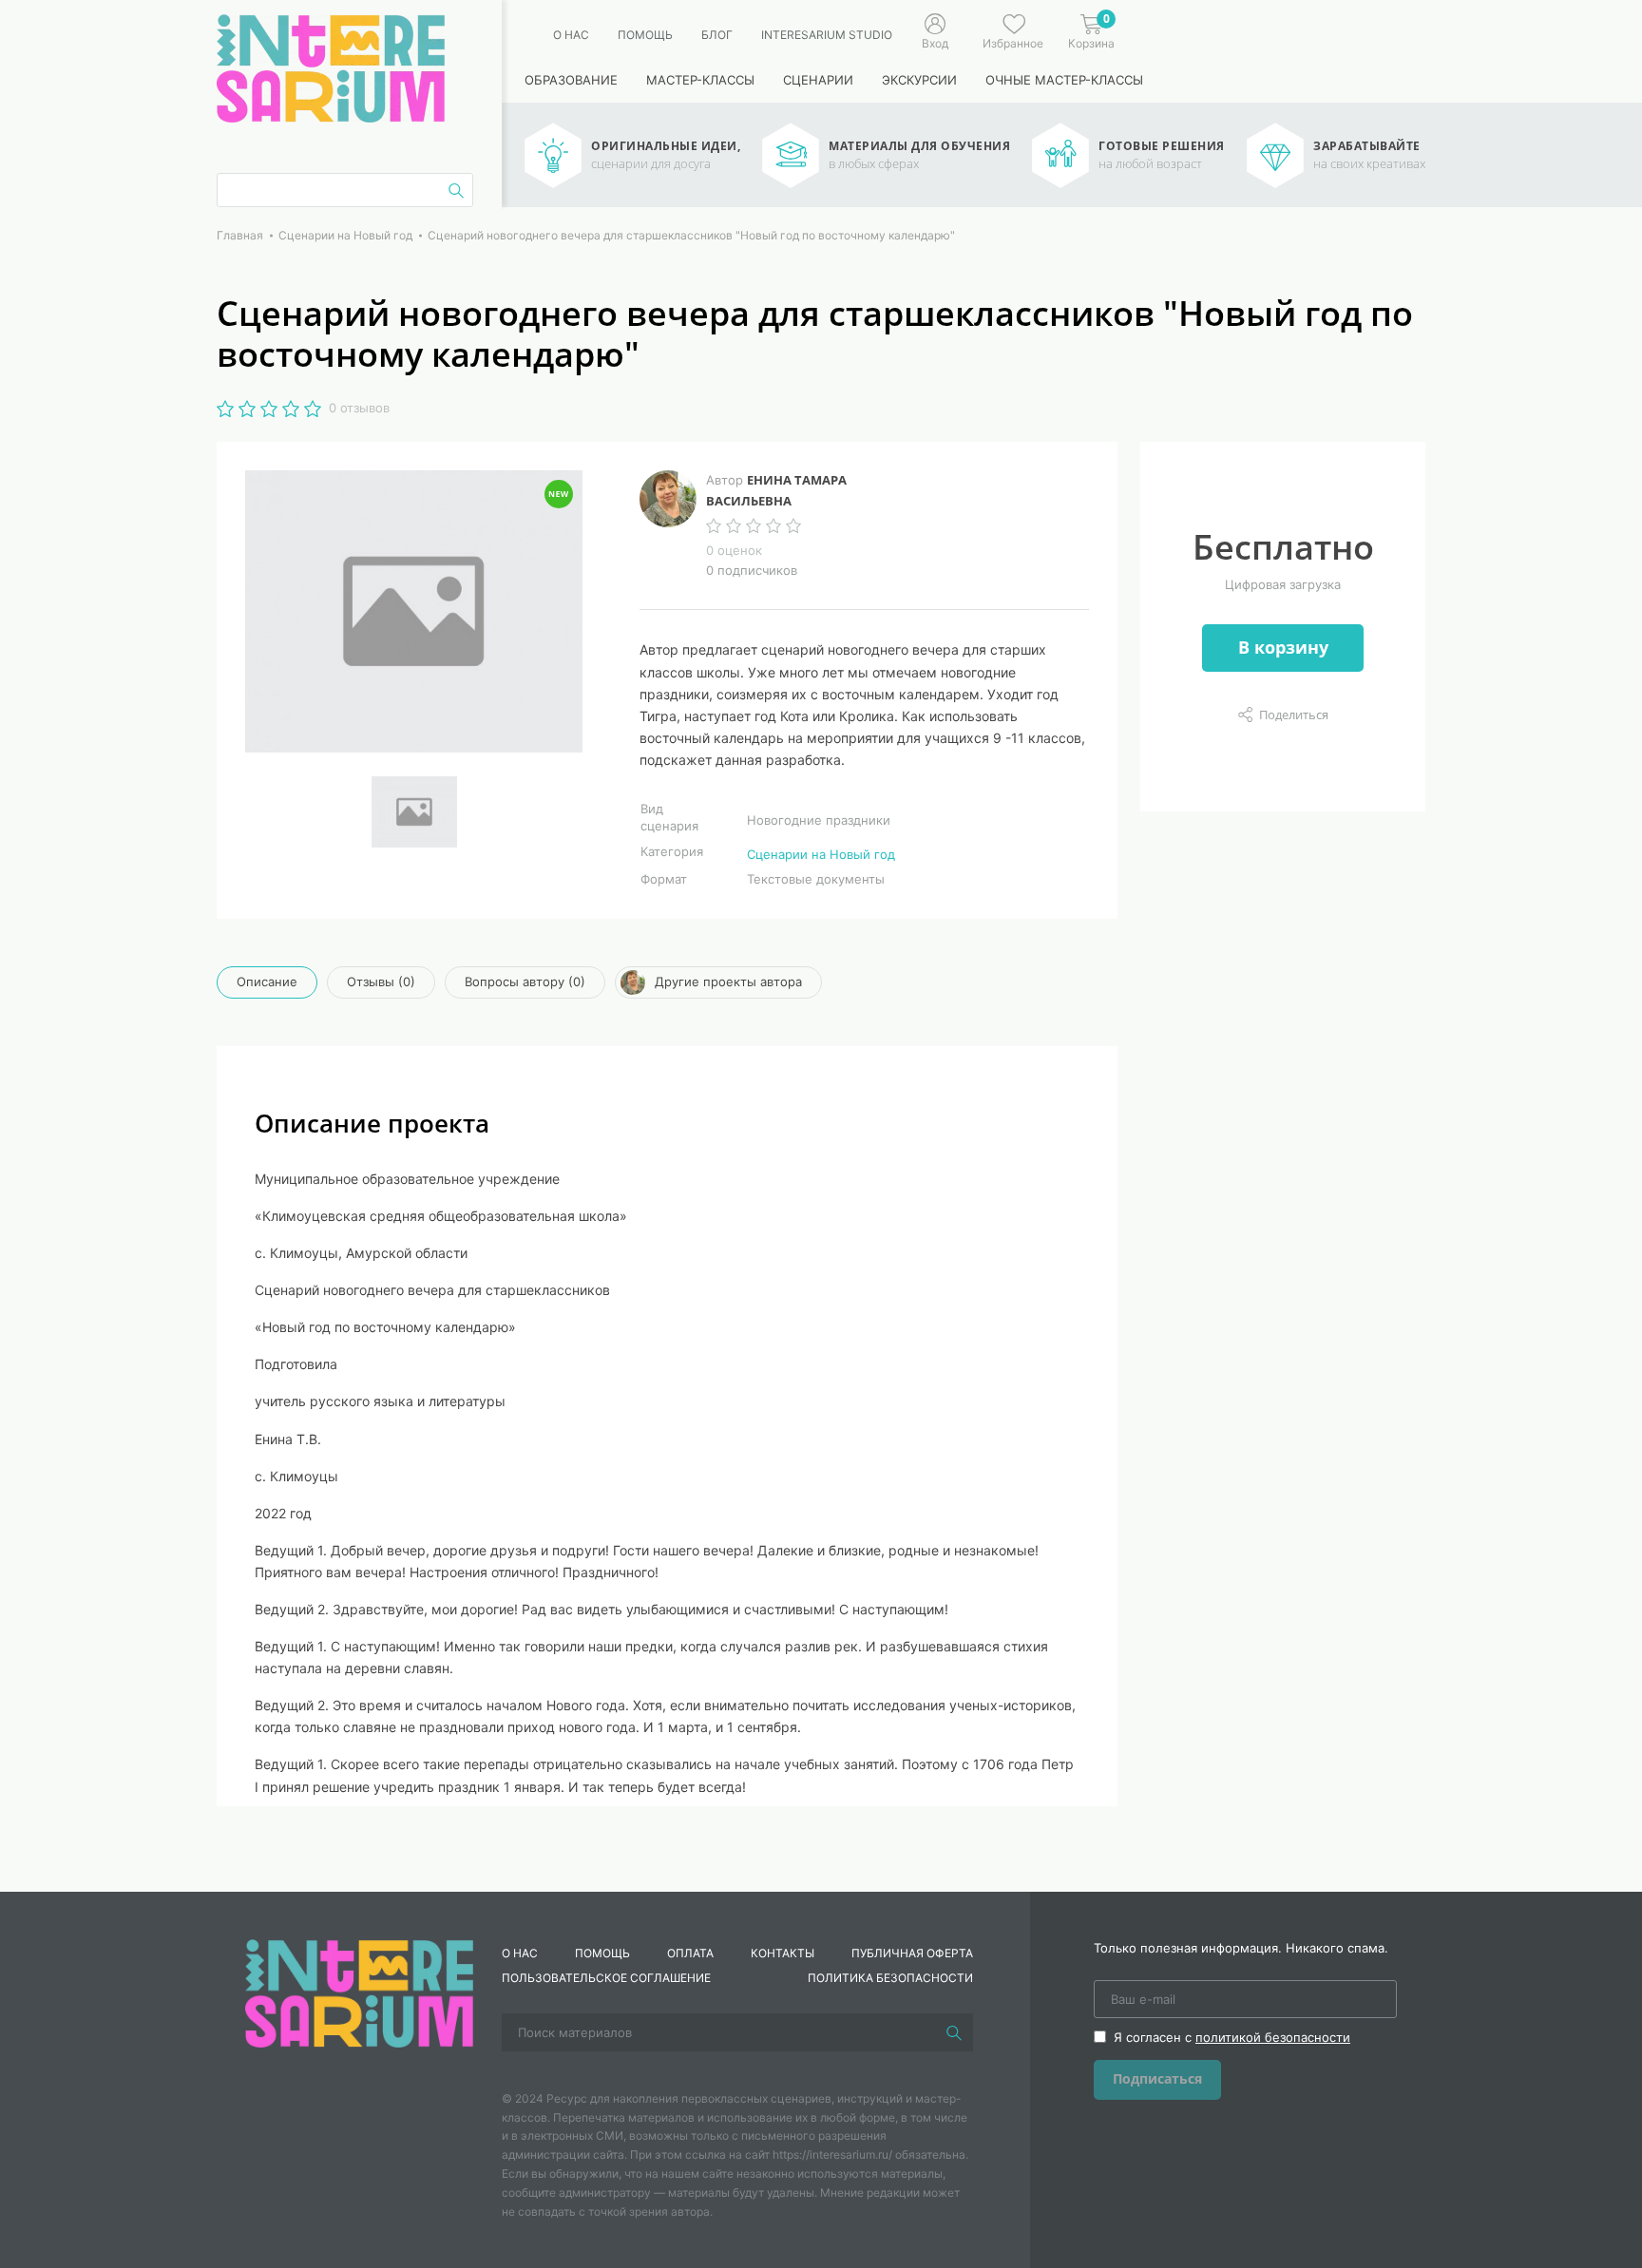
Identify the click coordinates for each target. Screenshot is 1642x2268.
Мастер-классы (700, 80)
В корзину (1283, 647)
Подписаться (1157, 2078)
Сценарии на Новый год (821, 854)
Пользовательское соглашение (606, 1978)
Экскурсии (919, 80)
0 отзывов (359, 408)
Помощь (645, 35)
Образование (571, 80)
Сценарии (818, 80)
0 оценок (734, 550)
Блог (717, 35)
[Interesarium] (359, 1992)
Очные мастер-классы (1064, 80)
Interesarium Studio (827, 35)
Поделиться (1294, 715)
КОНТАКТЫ (783, 1953)
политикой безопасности (1273, 2037)
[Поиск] (954, 2032)
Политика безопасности (890, 1978)
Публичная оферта (912, 1953)
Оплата (690, 1953)
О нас (571, 35)
